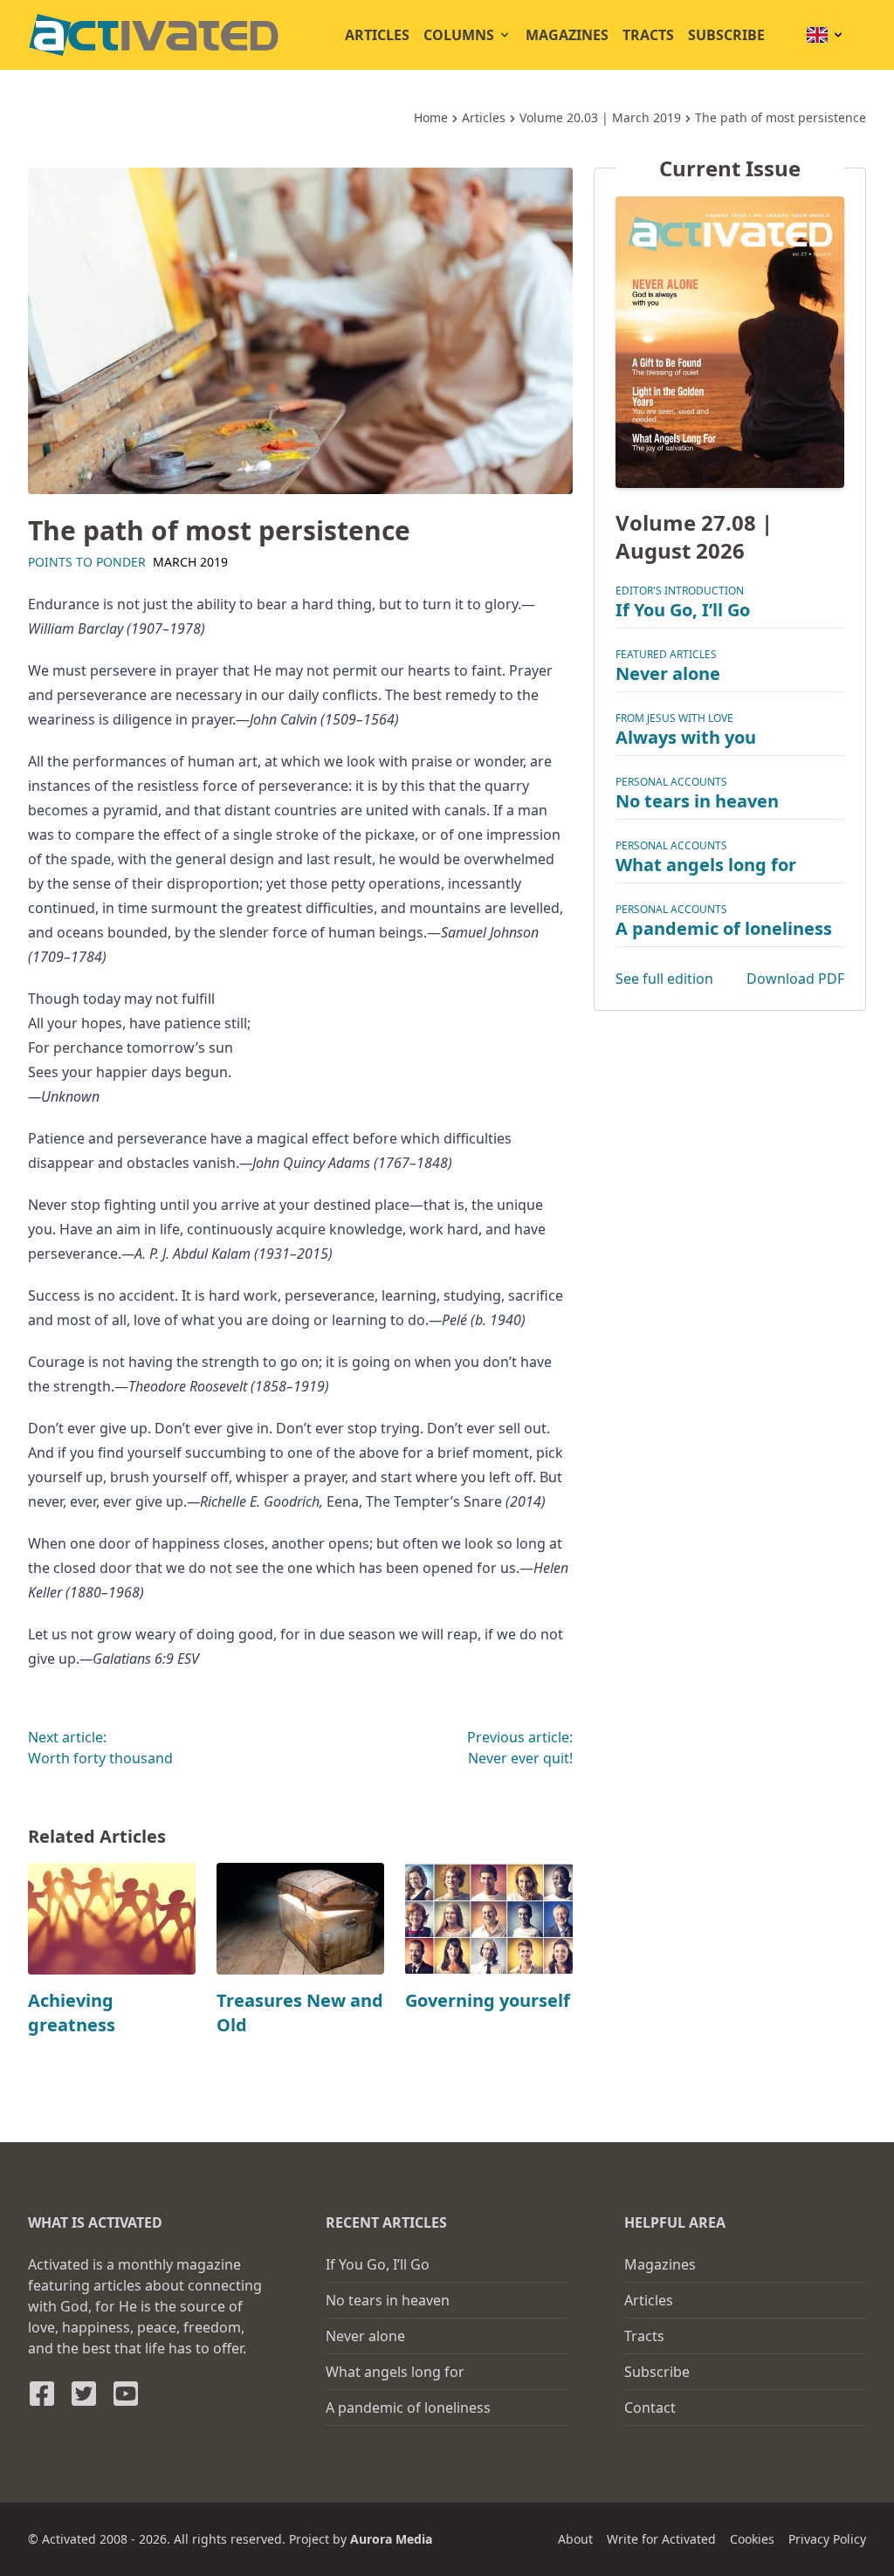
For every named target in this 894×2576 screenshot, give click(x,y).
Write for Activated (661, 2539)
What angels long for (706, 865)
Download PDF (795, 979)
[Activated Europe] (154, 35)
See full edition (664, 979)
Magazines (567, 35)
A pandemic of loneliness (724, 928)
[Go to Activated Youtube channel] (126, 2394)
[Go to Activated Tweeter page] (84, 2394)
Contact (650, 2408)
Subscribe (726, 35)
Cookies (752, 2539)
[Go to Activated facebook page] (42, 2394)
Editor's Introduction (680, 591)
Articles (377, 35)
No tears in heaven (697, 801)
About (575, 2539)
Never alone (668, 673)
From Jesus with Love (674, 718)
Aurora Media (391, 2539)
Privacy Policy (827, 2539)
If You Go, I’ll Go (683, 610)
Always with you (686, 737)
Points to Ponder (87, 562)
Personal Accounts (671, 782)
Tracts (648, 35)
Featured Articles (666, 654)
